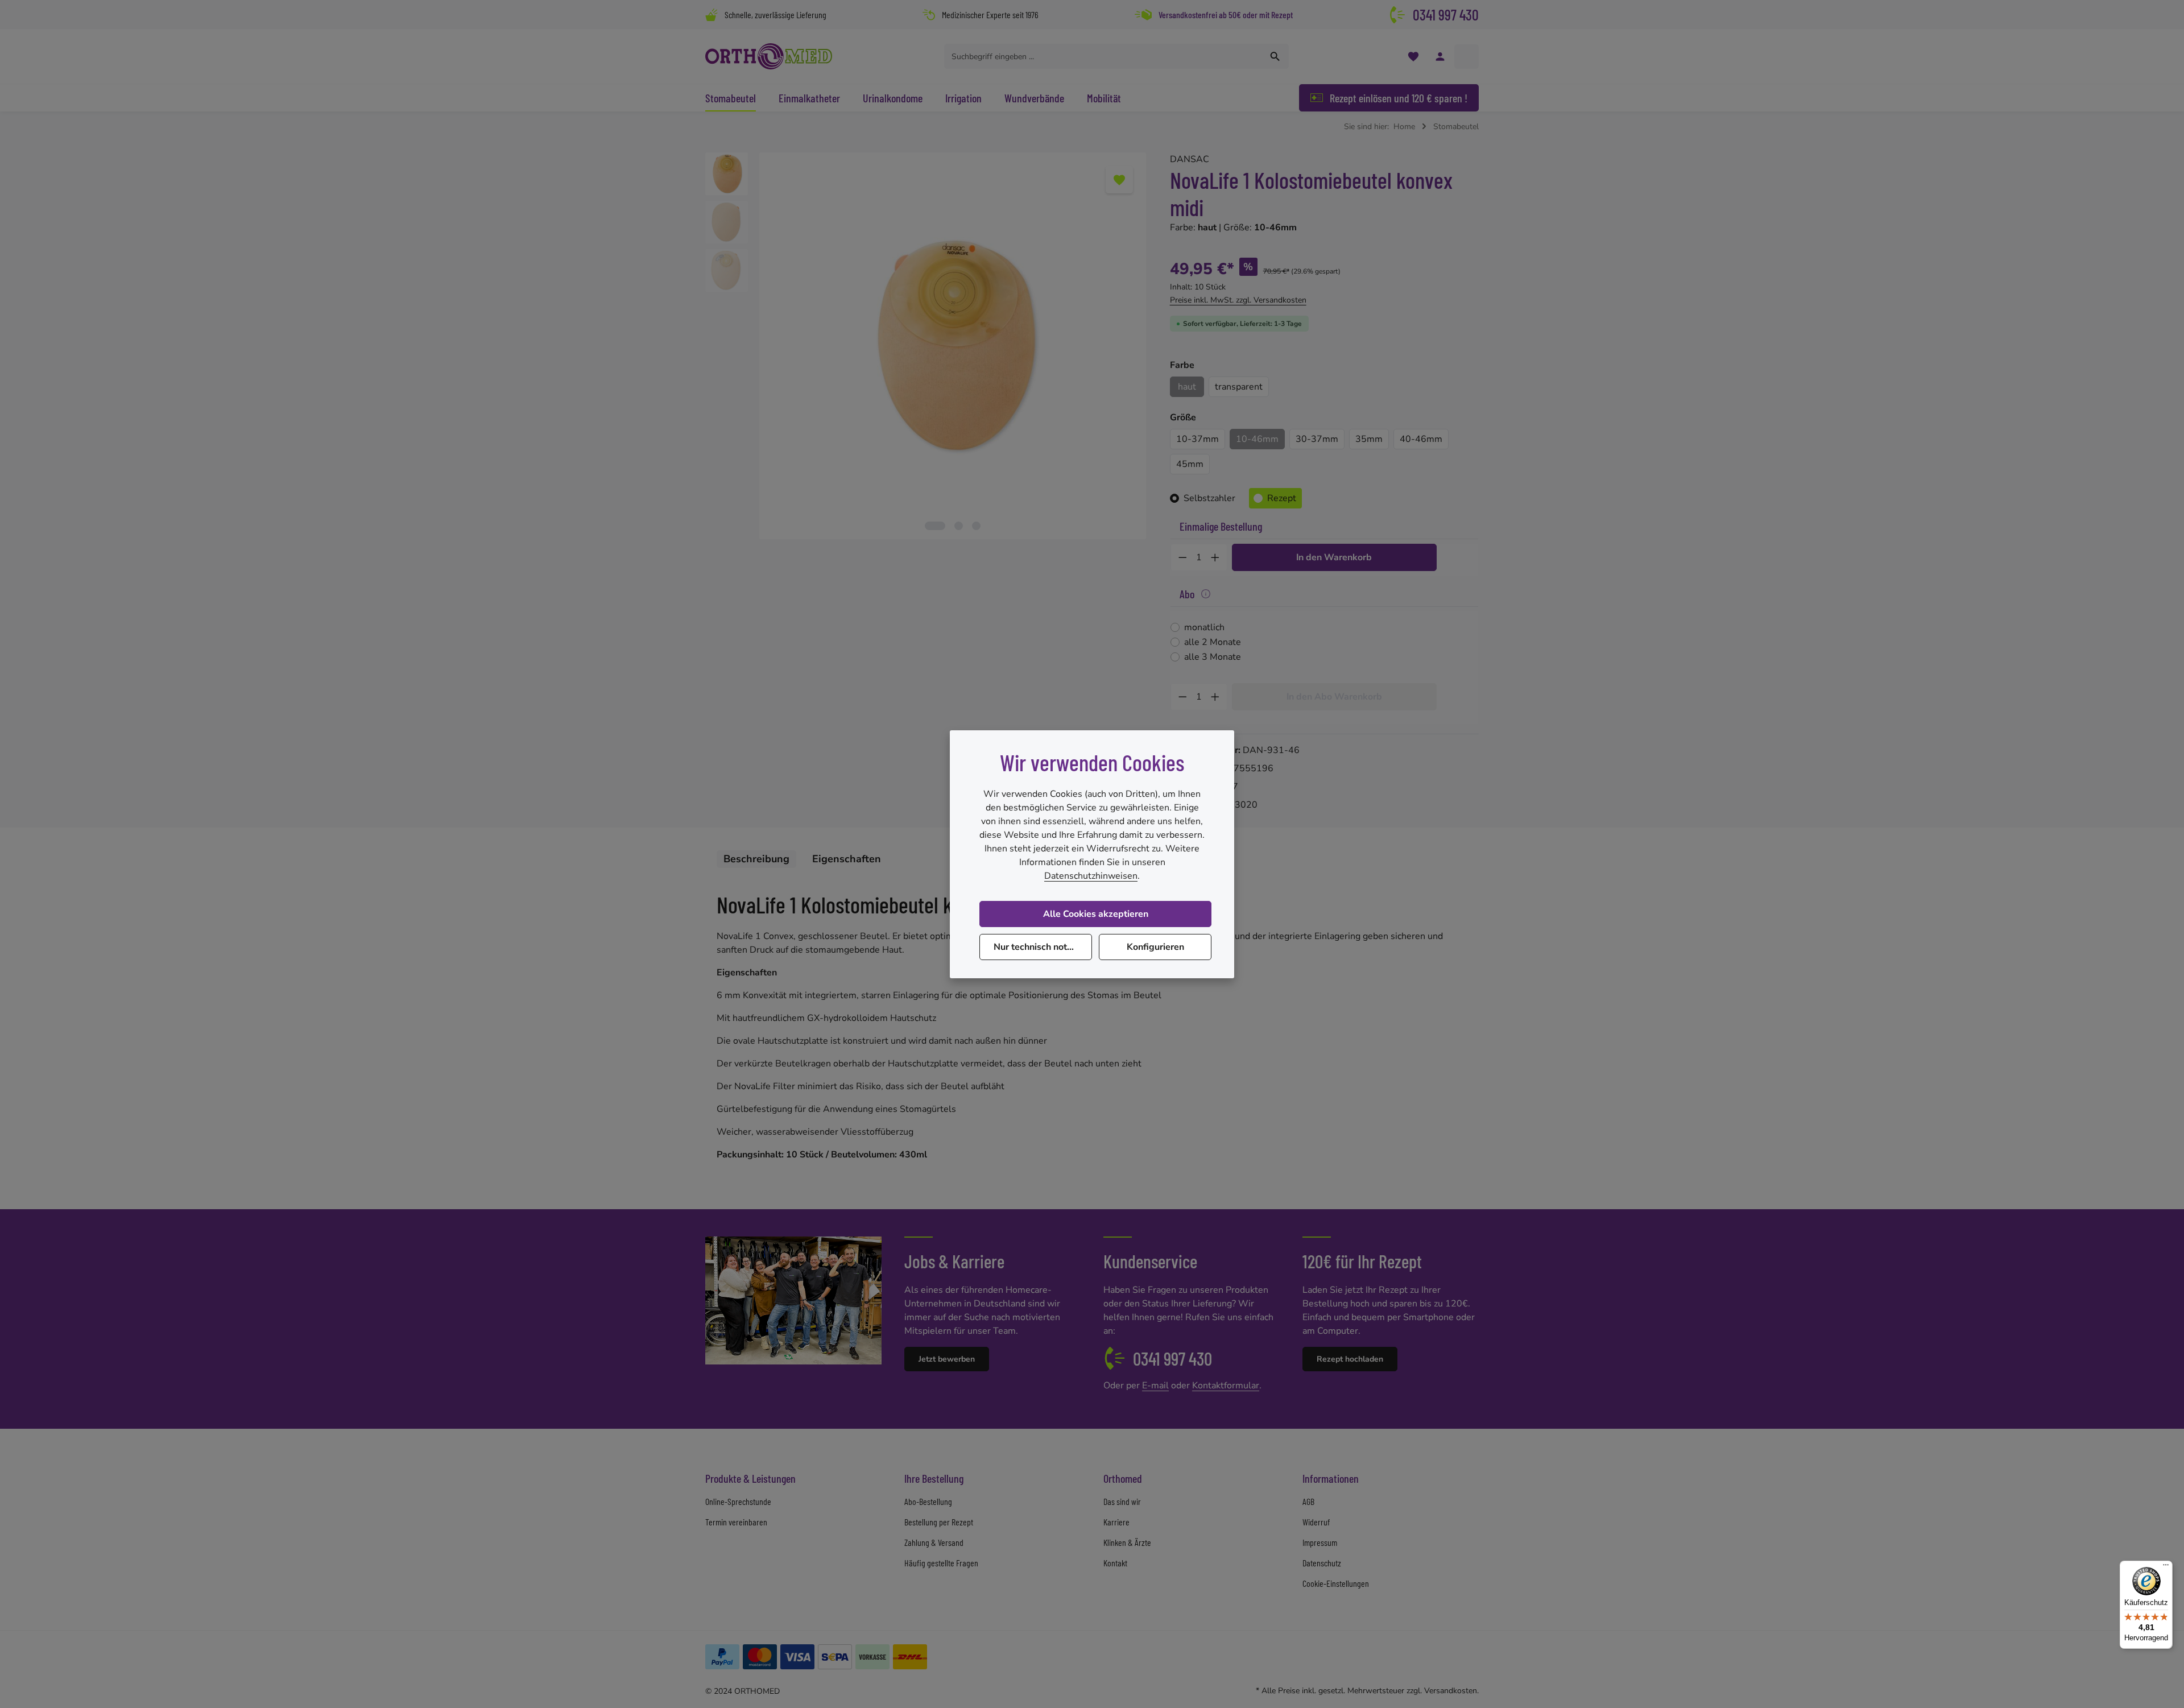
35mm (1369, 439)
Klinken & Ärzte (1127, 1542)
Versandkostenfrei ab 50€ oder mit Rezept (1226, 15)
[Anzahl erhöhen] (1215, 557)
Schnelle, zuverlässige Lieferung (775, 15)
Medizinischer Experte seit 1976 (990, 15)
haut (1187, 387)
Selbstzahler (1209, 498)
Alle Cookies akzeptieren (1096, 914)
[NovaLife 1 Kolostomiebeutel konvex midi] (952, 346)
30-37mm (1317, 439)
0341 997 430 (1446, 15)
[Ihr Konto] (1440, 57)
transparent (1239, 387)
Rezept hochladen (1350, 1359)
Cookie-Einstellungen (1336, 1583)
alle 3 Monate (1213, 657)
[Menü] (2166, 1568)
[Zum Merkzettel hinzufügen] (1119, 180)
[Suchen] (1275, 56)
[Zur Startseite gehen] (769, 56)
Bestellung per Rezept (939, 1522)
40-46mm (1421, 439)
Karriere (1116, 1522)
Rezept (1282, 498)
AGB (1308, 1501)
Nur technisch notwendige (1043, 947)
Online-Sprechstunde (738, 1501)
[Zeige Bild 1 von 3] (935, 526)
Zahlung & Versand (934, 1542)
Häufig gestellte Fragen (941, 1563)
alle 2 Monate (1213, 642)
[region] (926, 346)
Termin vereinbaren (736, 1522)
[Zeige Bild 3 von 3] (976, 526)
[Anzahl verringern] (1182, 557)
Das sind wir (1122, 1501)
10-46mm (1257, 439)
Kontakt (1115, 1563)
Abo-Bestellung (928, 1501)
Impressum (1320, 1542)
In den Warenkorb (1334, 557)
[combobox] (1103, 56)
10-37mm (1198, 439)
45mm (1190, 464)
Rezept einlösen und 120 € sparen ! (1399, 98)
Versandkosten (1451, 1691)
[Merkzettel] (1413, 57)
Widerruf (1316, 1522)
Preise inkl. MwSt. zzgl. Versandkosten (1238, 300)
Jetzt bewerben (947, 1359)
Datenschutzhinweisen (1091, 876)
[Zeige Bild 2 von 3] (959, 526)
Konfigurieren (1155, 947)
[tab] (756, 859)
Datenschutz (1322, 1563)
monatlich (1204, 627)
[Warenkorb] (1467, 57)
